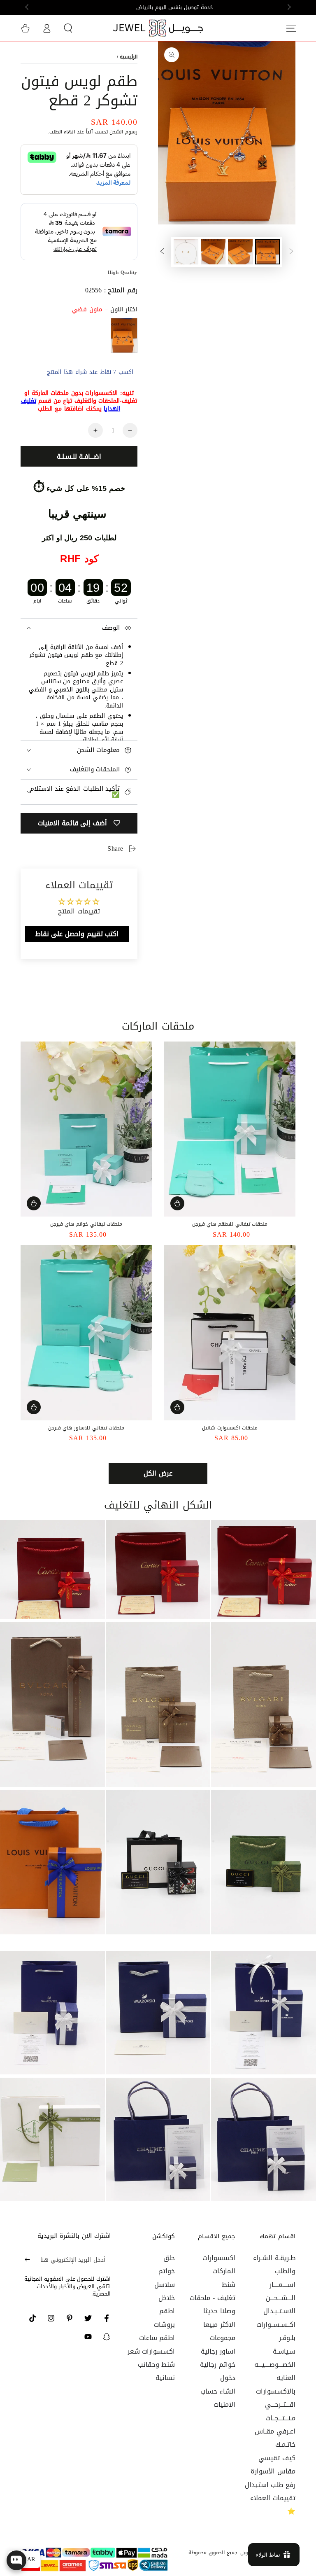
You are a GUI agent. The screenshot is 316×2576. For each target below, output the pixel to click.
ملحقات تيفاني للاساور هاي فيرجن (86, 1428)
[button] (68, 28)
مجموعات (223, 2338)
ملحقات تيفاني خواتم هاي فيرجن (86, 1224)
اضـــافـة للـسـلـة (79, 457)
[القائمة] (291, 28)
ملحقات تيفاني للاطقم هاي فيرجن (230, 1224)
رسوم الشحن (123, 132)
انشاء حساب (218, 2391)
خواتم (167, 2271)
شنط (229, 2285)
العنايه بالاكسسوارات (276, 2384)
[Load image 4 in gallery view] (186, 252)
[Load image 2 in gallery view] (240, 252)
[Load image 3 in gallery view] (213, 252)
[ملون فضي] (124, 335)
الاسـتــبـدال (279, 2311)
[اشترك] (25, 2260)
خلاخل (167, 2298)
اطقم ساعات (157, 2338)
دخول (228, 2378)
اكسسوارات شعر (151, 2351)
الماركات (224, 2271)
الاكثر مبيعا (219, 2325)
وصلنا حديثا (219, 2311)
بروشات (164, 2325)
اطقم (167, 2311)
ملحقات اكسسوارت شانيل (230, 1428)
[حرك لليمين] (28, 7)
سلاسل (165, 2285)
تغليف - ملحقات (212, 2298)
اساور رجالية (218, 2351)
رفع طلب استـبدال (270, 2485)
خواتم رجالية (218, 2365)
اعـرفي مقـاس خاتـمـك (275, 2438)
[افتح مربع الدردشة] (16, 2560)
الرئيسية (129, 57)
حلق (169, 2258)
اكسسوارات (219, 2258)
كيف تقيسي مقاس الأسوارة (273, 2465)
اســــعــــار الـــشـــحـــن (281, 2291)
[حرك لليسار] (288, 7)
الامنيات (224, 2404)
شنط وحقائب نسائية (157, 2371)
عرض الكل (158, 1473)
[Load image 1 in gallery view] (267, 252)
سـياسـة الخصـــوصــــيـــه (275, 2358)
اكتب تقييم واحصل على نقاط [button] (77, 934)
